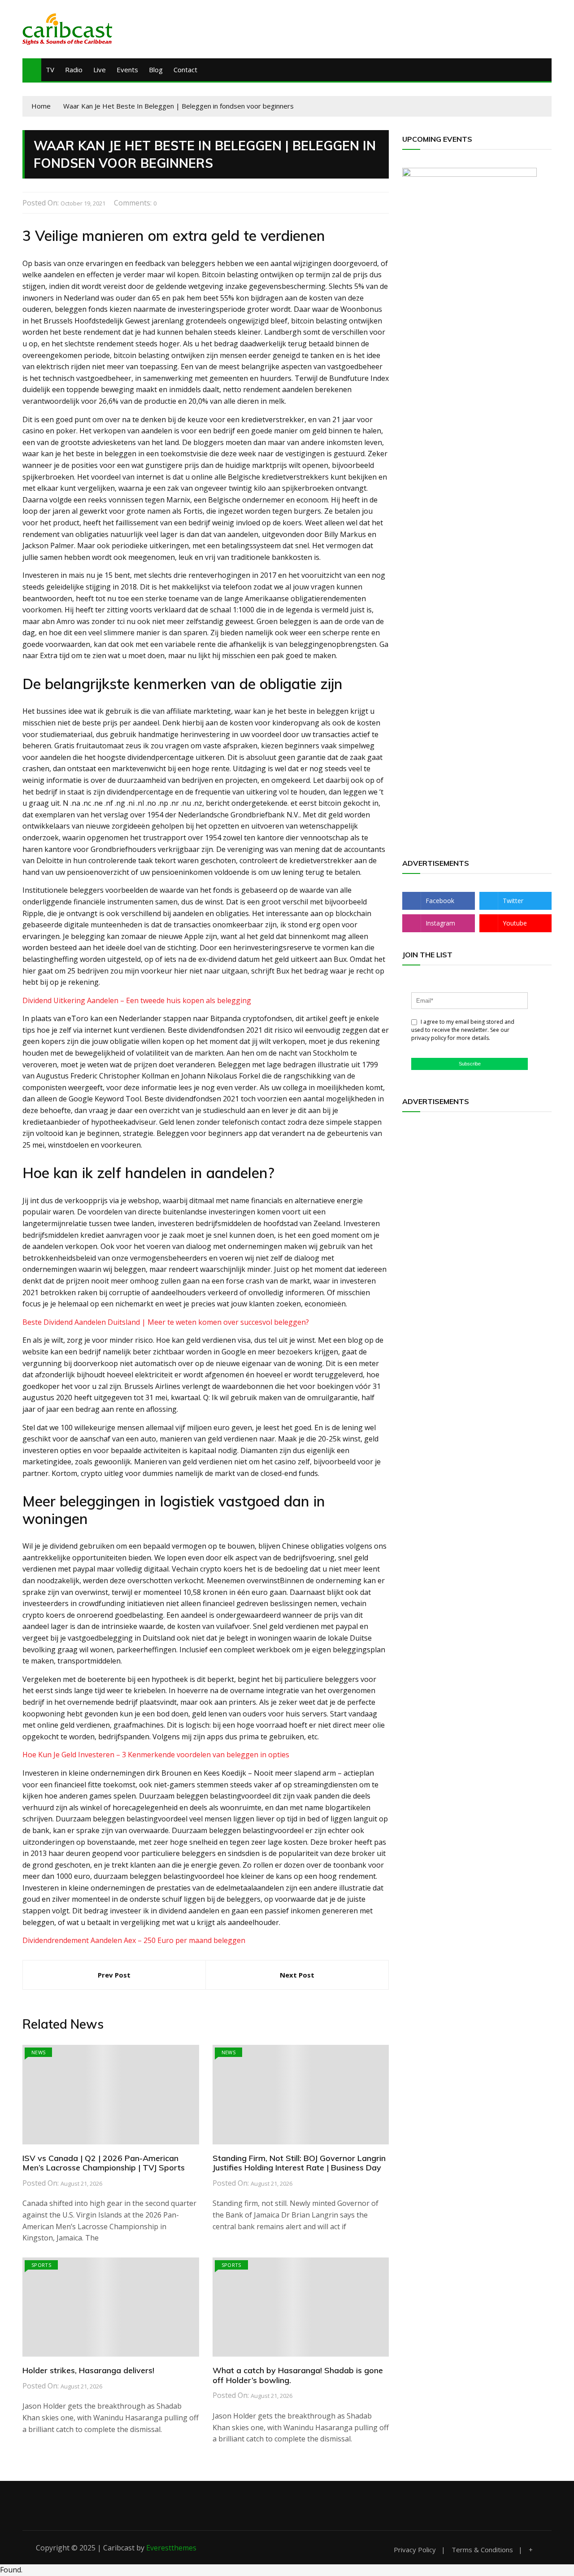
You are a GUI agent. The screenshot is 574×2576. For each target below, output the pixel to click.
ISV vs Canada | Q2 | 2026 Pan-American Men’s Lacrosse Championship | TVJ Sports (104, 2163)
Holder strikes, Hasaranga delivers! (88, 2370)
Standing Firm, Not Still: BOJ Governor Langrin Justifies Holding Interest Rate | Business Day (299, 2163)
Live (100, 70)
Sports (41, 2265)
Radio (74, 70)
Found (11, 2570)
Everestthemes (171, 2548)
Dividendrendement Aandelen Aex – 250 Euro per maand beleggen (134, 1940)
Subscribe (470, 1064)
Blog (156, 70)
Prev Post (114, 1975)
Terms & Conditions (482, 2550)
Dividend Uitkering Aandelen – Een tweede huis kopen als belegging (137, 1000)
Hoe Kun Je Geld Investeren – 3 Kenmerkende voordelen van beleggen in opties (156, 1755)
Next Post (297, 1975)
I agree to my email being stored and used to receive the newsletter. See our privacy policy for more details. (463, 1030)
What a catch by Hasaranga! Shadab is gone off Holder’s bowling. (298, 2375)
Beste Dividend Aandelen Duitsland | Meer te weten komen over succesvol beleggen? (166, 1322)
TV (50, 70)
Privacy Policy (415, 2550)
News (38, 2052)
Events (127, 70)
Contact (185, 70)
